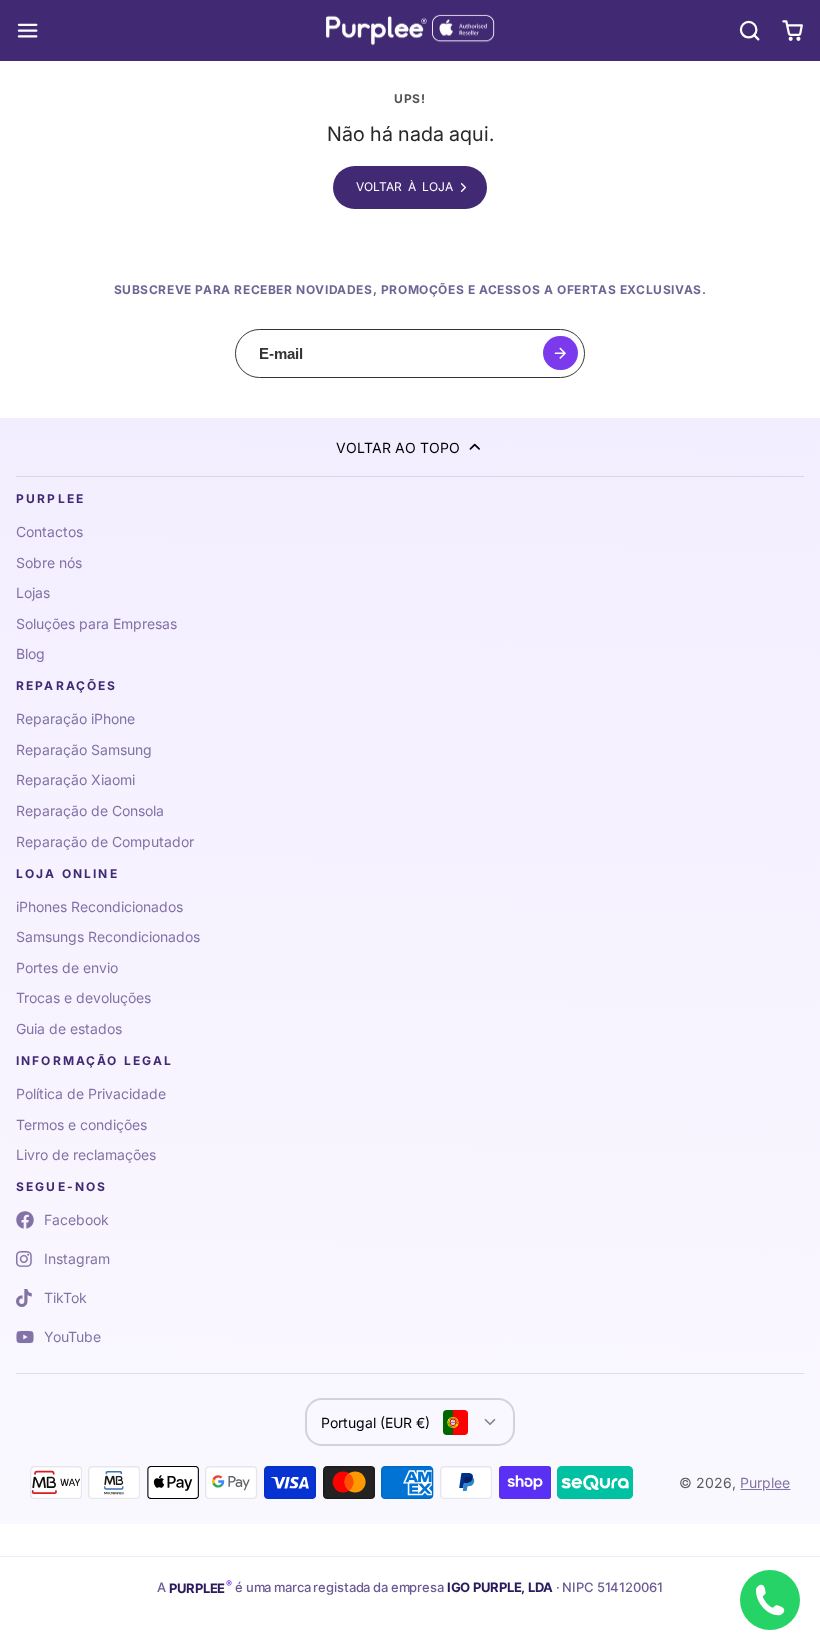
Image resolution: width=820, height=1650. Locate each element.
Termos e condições (81, 1124)
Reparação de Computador (105, 841)
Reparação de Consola (90, 810)
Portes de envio (67, 967)
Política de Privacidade (91, 1093)
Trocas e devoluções (83, 997)
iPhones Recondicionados (99, 906)
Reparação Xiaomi (75, 779)
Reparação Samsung (84, 749)
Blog (30, 653)
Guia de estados (69, 1028)
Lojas (33, 592)
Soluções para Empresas (96, 623)
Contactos (49, 531)
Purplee (765, 1482)
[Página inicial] (410, 31)
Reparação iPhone (75, 718)
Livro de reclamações (86, 1154)
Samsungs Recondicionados (108, 936)
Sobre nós (49, 562)
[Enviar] (560, 353)
